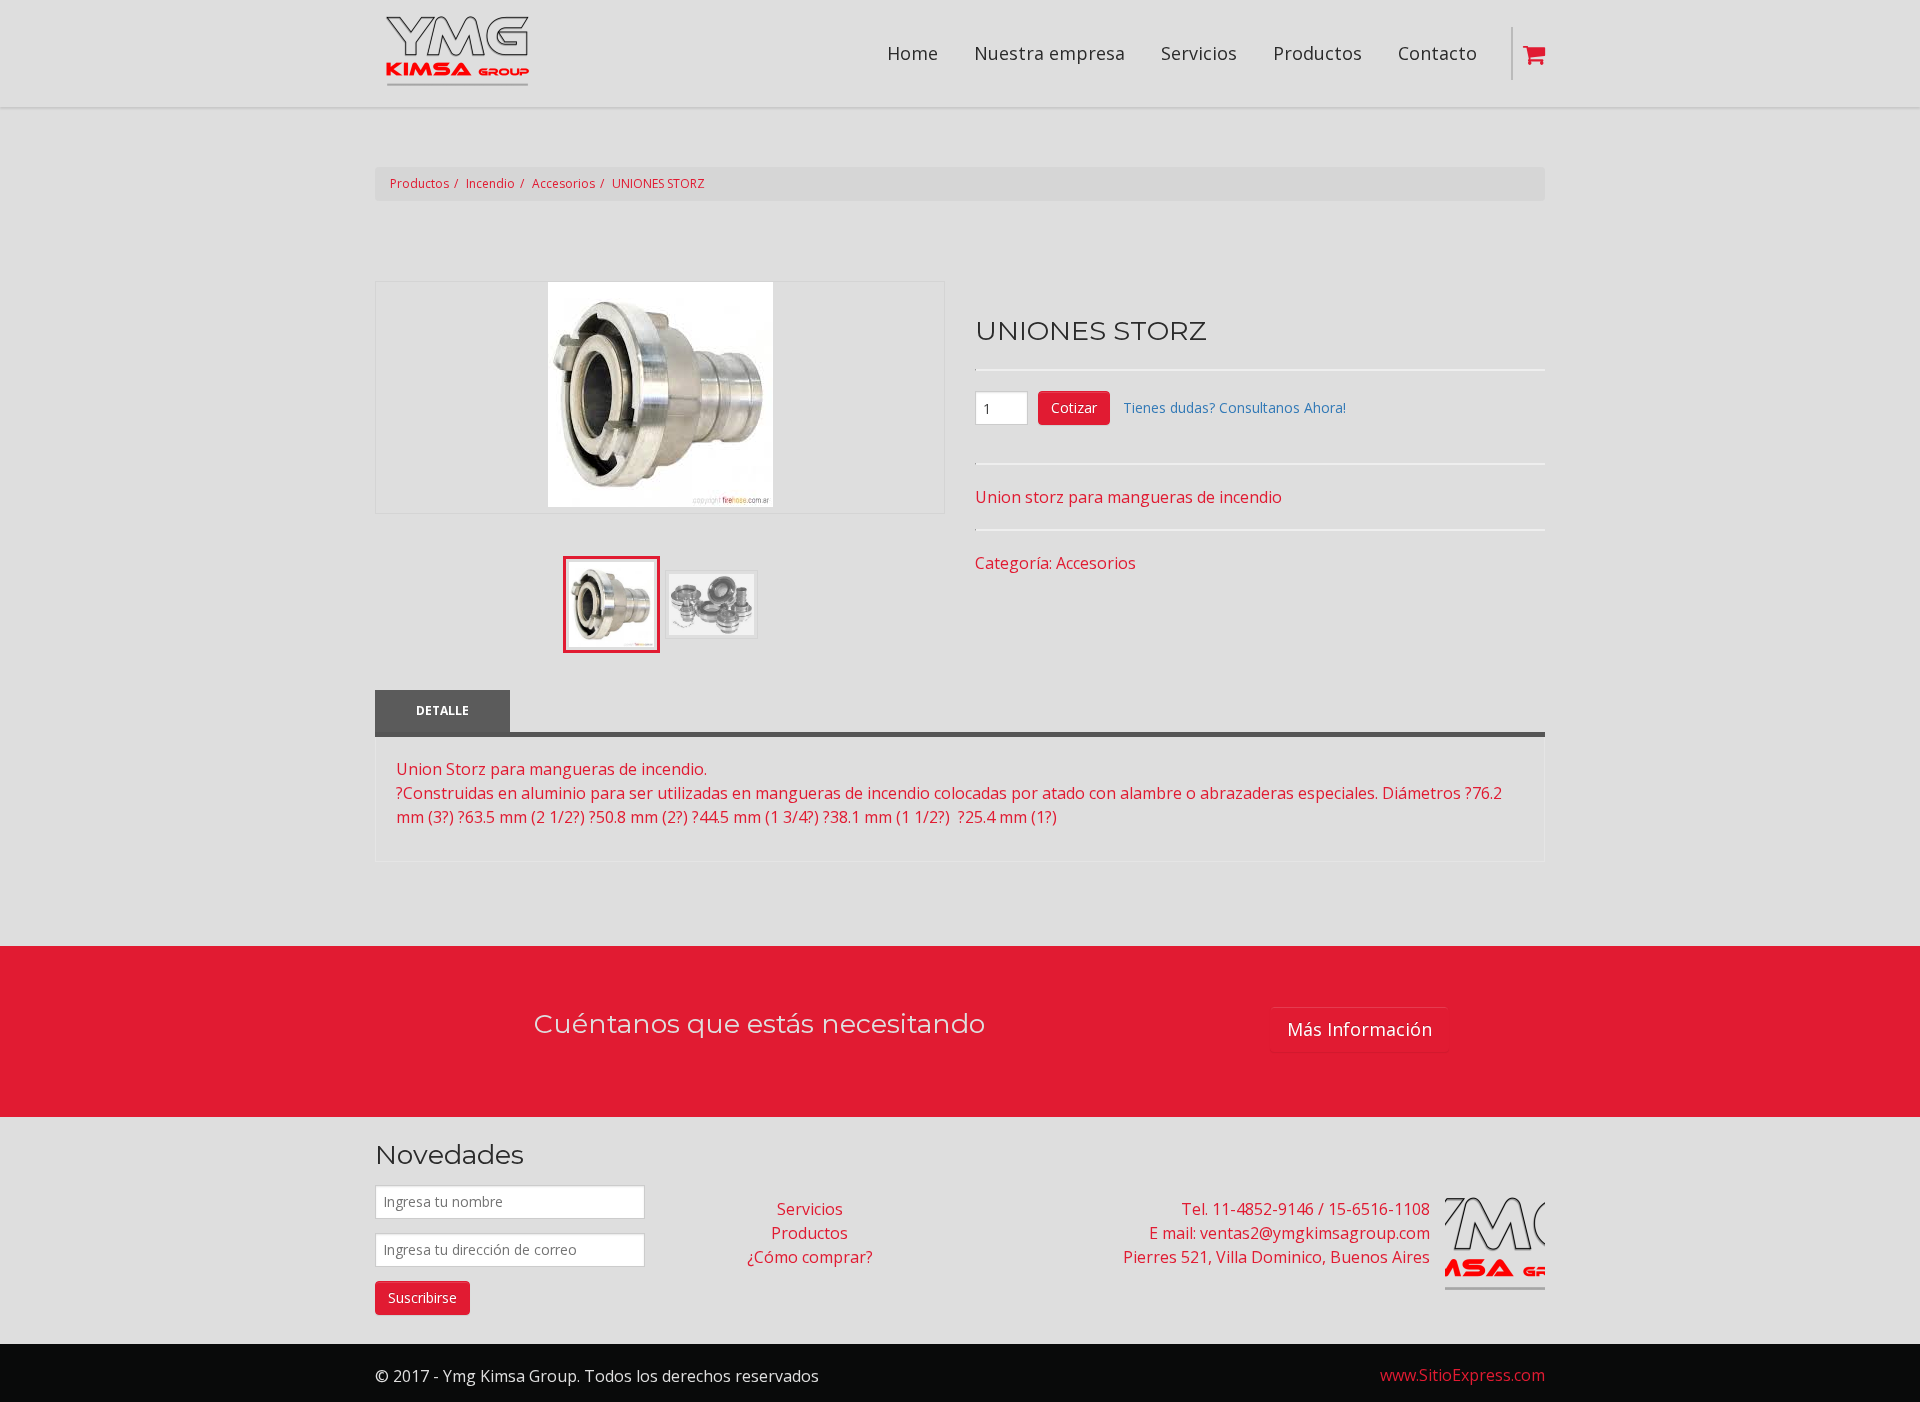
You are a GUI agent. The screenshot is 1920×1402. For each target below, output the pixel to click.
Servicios (810, 1209)
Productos (419, 183)
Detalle (442, 710)
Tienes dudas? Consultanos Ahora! (1234, 407)
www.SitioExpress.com (1462, 1375)
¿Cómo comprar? (810, 1257)
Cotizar (1074, 407)
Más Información (1359, 1029)
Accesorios (563, 183)
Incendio (490, 183)
